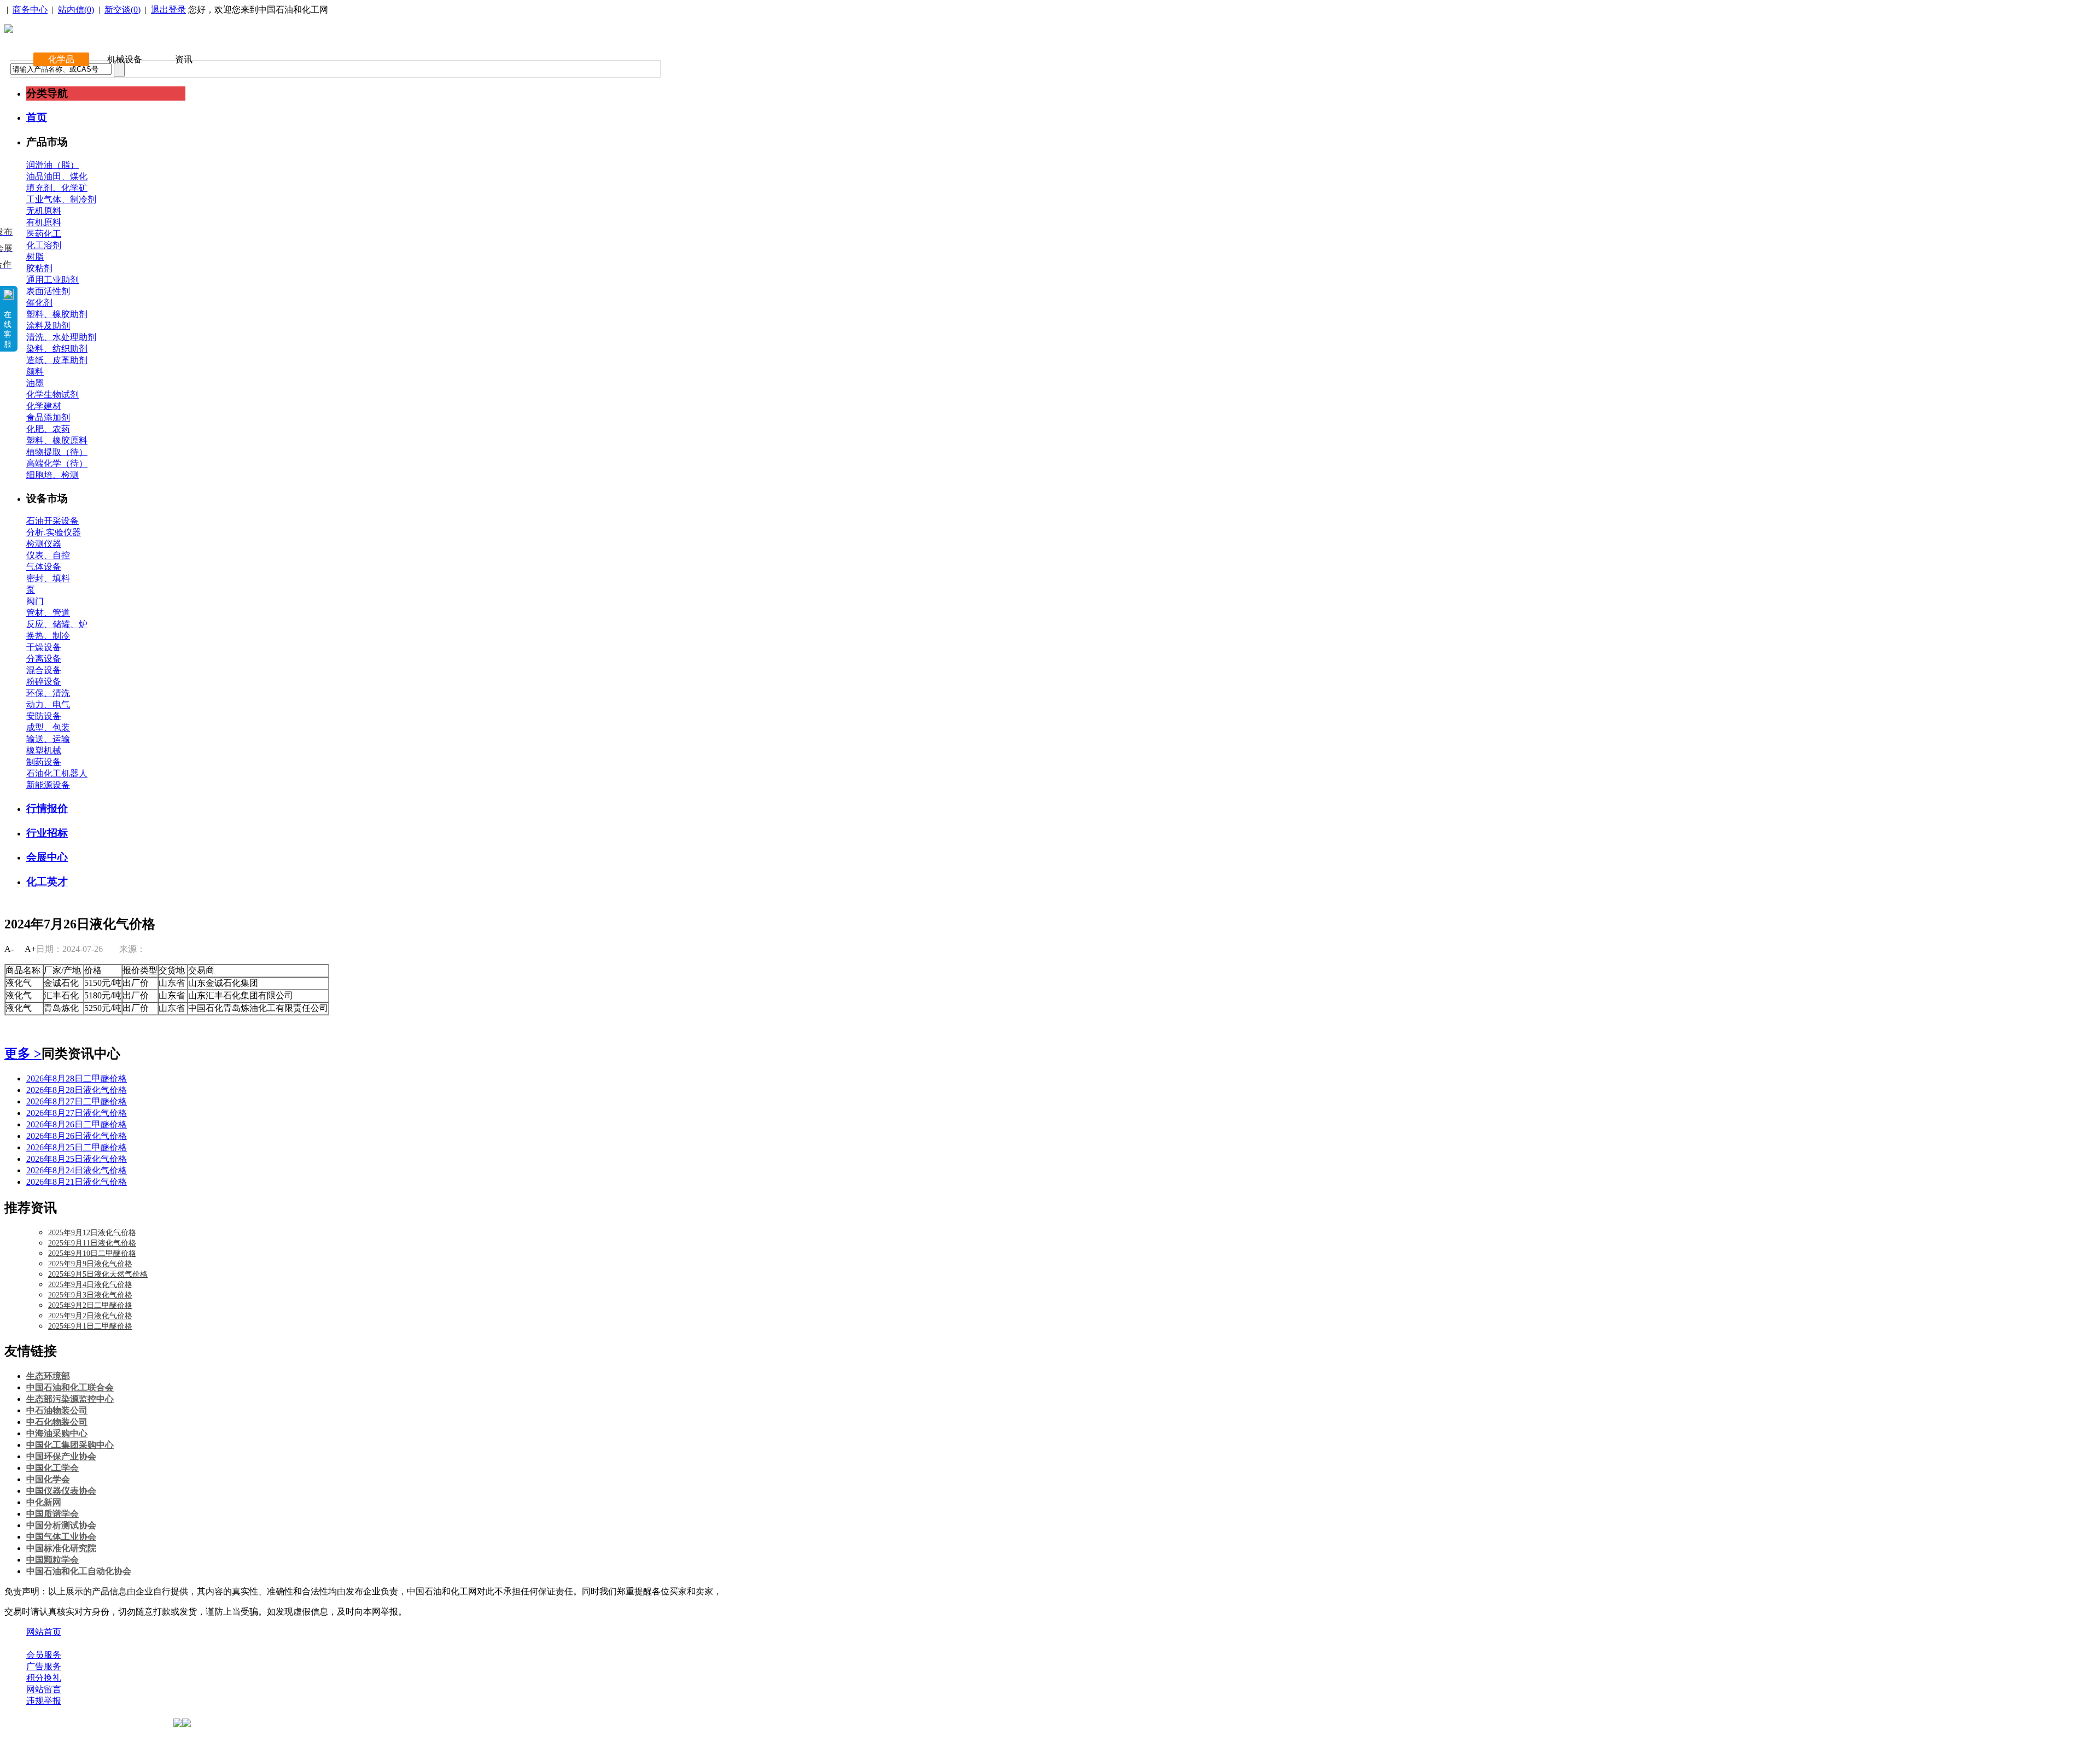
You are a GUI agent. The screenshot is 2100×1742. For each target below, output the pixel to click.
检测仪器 (44, 544)
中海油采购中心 (57, 1433)
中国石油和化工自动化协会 (79, 1571)
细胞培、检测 (52, 475)
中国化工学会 (52, 1468)
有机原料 (44, 222)
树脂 (35, 257)
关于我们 (44, 1643)
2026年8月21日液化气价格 (77, 1182)
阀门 (35, 601)
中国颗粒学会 (52, 1560)
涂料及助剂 (48, 326)
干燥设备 (44, 647)
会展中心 (47, 857)
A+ (30, 949)
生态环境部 (48, 1376)
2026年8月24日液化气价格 (77, 1170)
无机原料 (44, 211)
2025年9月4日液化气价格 (90, 1285)
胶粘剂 (39, 268)
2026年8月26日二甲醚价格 (77, 1124)
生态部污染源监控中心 (70, 1399)
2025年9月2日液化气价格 (90, 1316)
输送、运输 (48, 739)
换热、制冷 (48, 636)
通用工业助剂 (52, 280)
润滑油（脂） (52, 165)
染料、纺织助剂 (57, 349)
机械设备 (125, 59)
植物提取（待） (57, 452)
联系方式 (89, 1643)
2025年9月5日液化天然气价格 (98, 1274)
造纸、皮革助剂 (57, 360)
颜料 (35, 372)
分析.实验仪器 (54, 532)
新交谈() (122, 10)
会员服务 (44, 1655)
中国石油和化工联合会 (70, 1387)
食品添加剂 (48, 417)
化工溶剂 (44, 245)
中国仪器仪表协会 (61, 1491)
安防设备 (44, 716)
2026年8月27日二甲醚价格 (77, 1101)
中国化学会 (48, 1479)
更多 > (23, 1054)
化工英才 (47, 882)
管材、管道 (48, 613)
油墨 (35, 383)
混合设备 (44, 670)
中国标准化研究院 (61, 1548)
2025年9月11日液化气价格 (92, 1243)
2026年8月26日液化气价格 (77, 1136)
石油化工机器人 (57, 773)
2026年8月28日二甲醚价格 (77, 1078)
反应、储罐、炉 (57, 624)
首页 (37, 117)
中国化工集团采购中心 (70, 1445)
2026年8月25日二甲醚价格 (77, 1147)
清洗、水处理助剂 (61, 337)
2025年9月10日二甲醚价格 (92, 1253)
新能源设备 (48, 785)
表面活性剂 (48, 291)
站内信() (76, 10)
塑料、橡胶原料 (57, 440)
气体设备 (44, 567)
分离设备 (44, 659)
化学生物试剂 (52, 394)
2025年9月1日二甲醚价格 (90, 1326)
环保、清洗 (48, 693)
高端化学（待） (57, 463)
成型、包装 (48, 727)
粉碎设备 (44, 682)
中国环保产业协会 (61, 1456)
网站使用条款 (143, 1643)
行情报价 (47, 808)
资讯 (184, 59)
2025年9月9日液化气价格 (90, 1264)
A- (9, 949)
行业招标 (47, 833)
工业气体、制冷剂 (61, 199)
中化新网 (44, 1502)
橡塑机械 (44, 750)
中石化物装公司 (57, 1422)
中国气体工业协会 (61, 1537)
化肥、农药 (48, 429)
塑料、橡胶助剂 (57, 314)
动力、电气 (48, 705)
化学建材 (44, 406)
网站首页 (44, 1632)
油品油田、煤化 (57, 176)
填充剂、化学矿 (57, 188)
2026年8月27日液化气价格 (77, 1113)
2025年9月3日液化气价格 (90, 1295)
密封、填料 (48, 578)
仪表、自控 (48, 555)
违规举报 (44, 1701)
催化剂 (39, 303)
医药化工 (44, 234)
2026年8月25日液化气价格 (77, 1159)
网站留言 (44, 1689)
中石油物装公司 (57, 1410)
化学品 (61, 59)
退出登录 (168, 10)
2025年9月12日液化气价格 (92, 1233)
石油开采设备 (52, 521)
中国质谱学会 (52, 1514)
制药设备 (44, 762)
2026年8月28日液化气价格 (77, 1090)
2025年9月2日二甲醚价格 (90, 1305)
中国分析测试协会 (61, 1525)
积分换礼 (44, 1678)
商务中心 (30, 10)
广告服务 (44, 1666)
